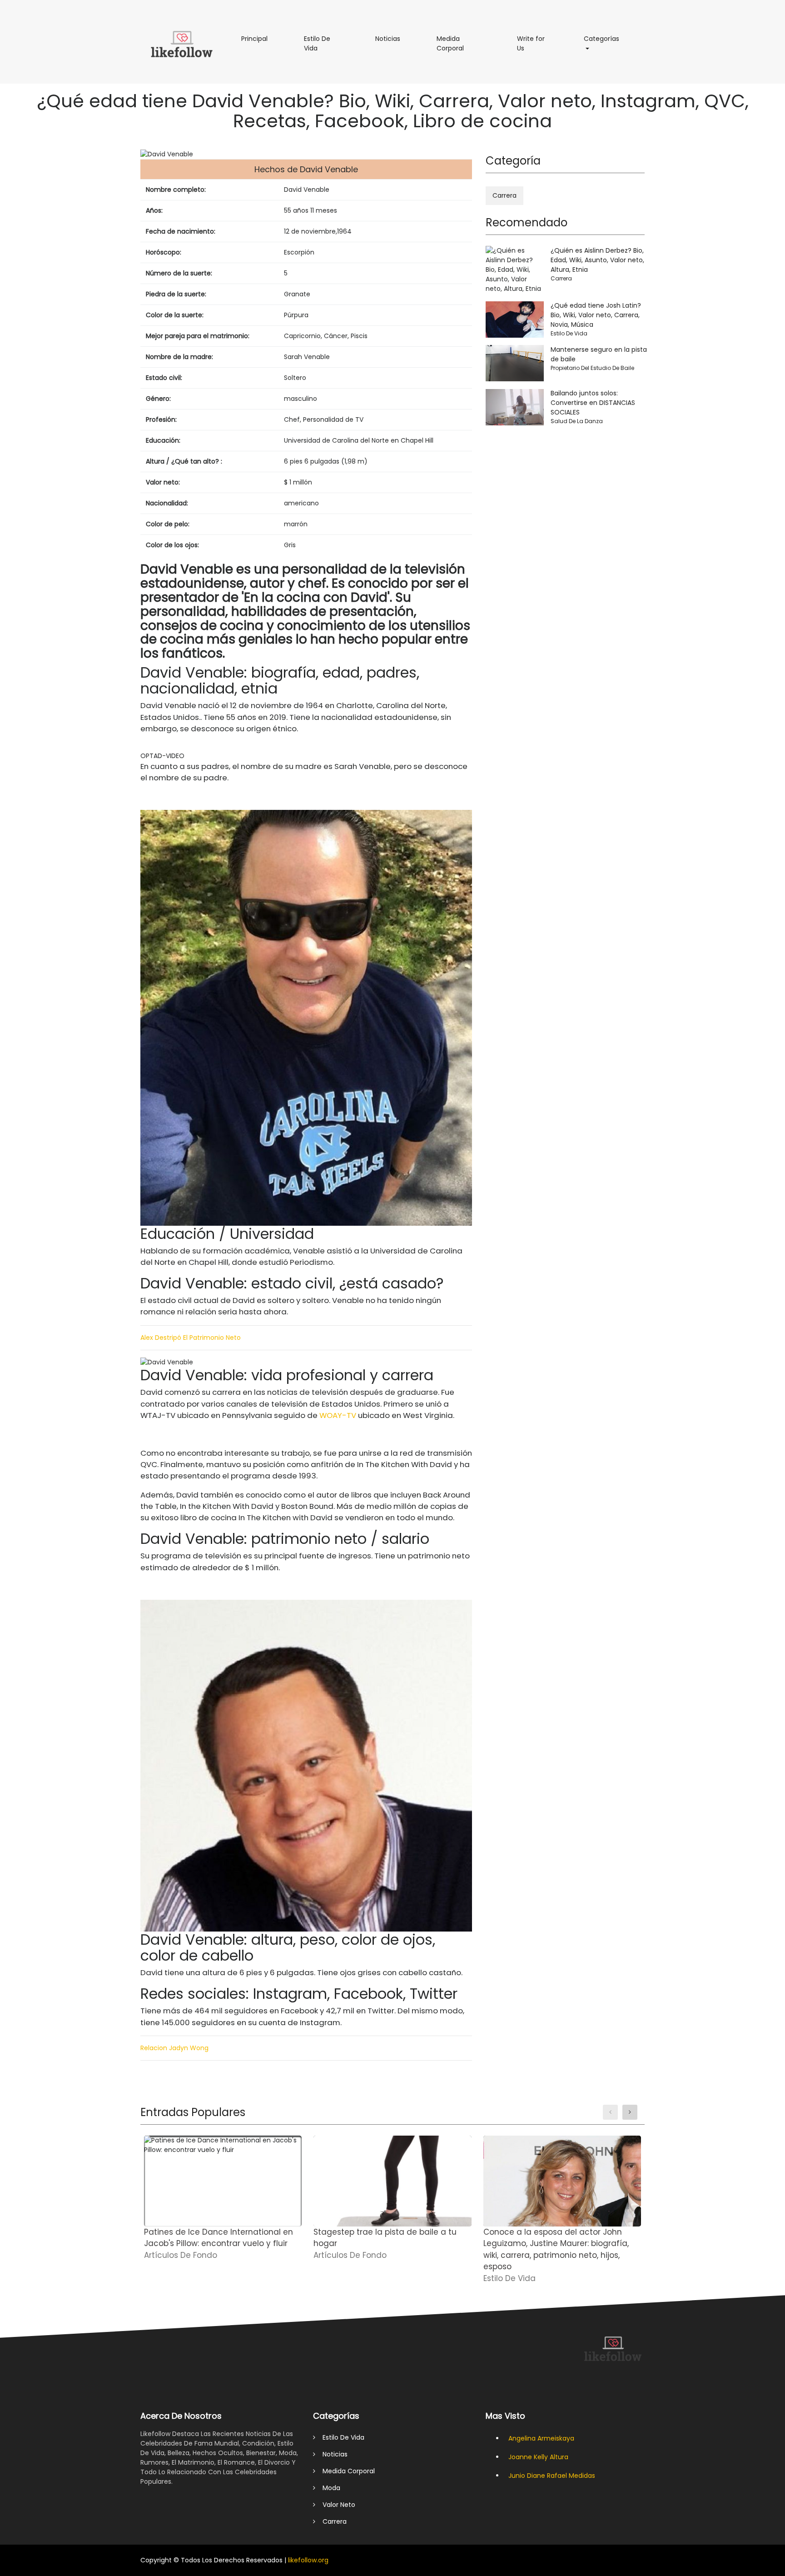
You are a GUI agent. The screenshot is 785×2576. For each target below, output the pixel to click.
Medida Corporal (463, 47)
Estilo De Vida (318, 47)
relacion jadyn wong (174, 2048)
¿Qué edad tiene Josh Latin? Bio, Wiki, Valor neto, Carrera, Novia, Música (596, 315)
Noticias (392, 38)
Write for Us (531, 47)
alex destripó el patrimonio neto (191, 1338)
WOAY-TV (338, 1415)
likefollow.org (308, 2560)
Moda (328, 2488)
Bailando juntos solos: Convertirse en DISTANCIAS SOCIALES (593, 403)
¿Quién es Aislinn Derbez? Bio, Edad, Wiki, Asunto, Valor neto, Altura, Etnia (597, 260)
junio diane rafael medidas (552, 2476)
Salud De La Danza (577, 421)
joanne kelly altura (538, 2457)
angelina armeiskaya (541, 2438)
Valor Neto (335, 2505)
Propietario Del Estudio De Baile (592, 368)
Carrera (504, 195)
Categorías (606, 38)
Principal (259, 38)
